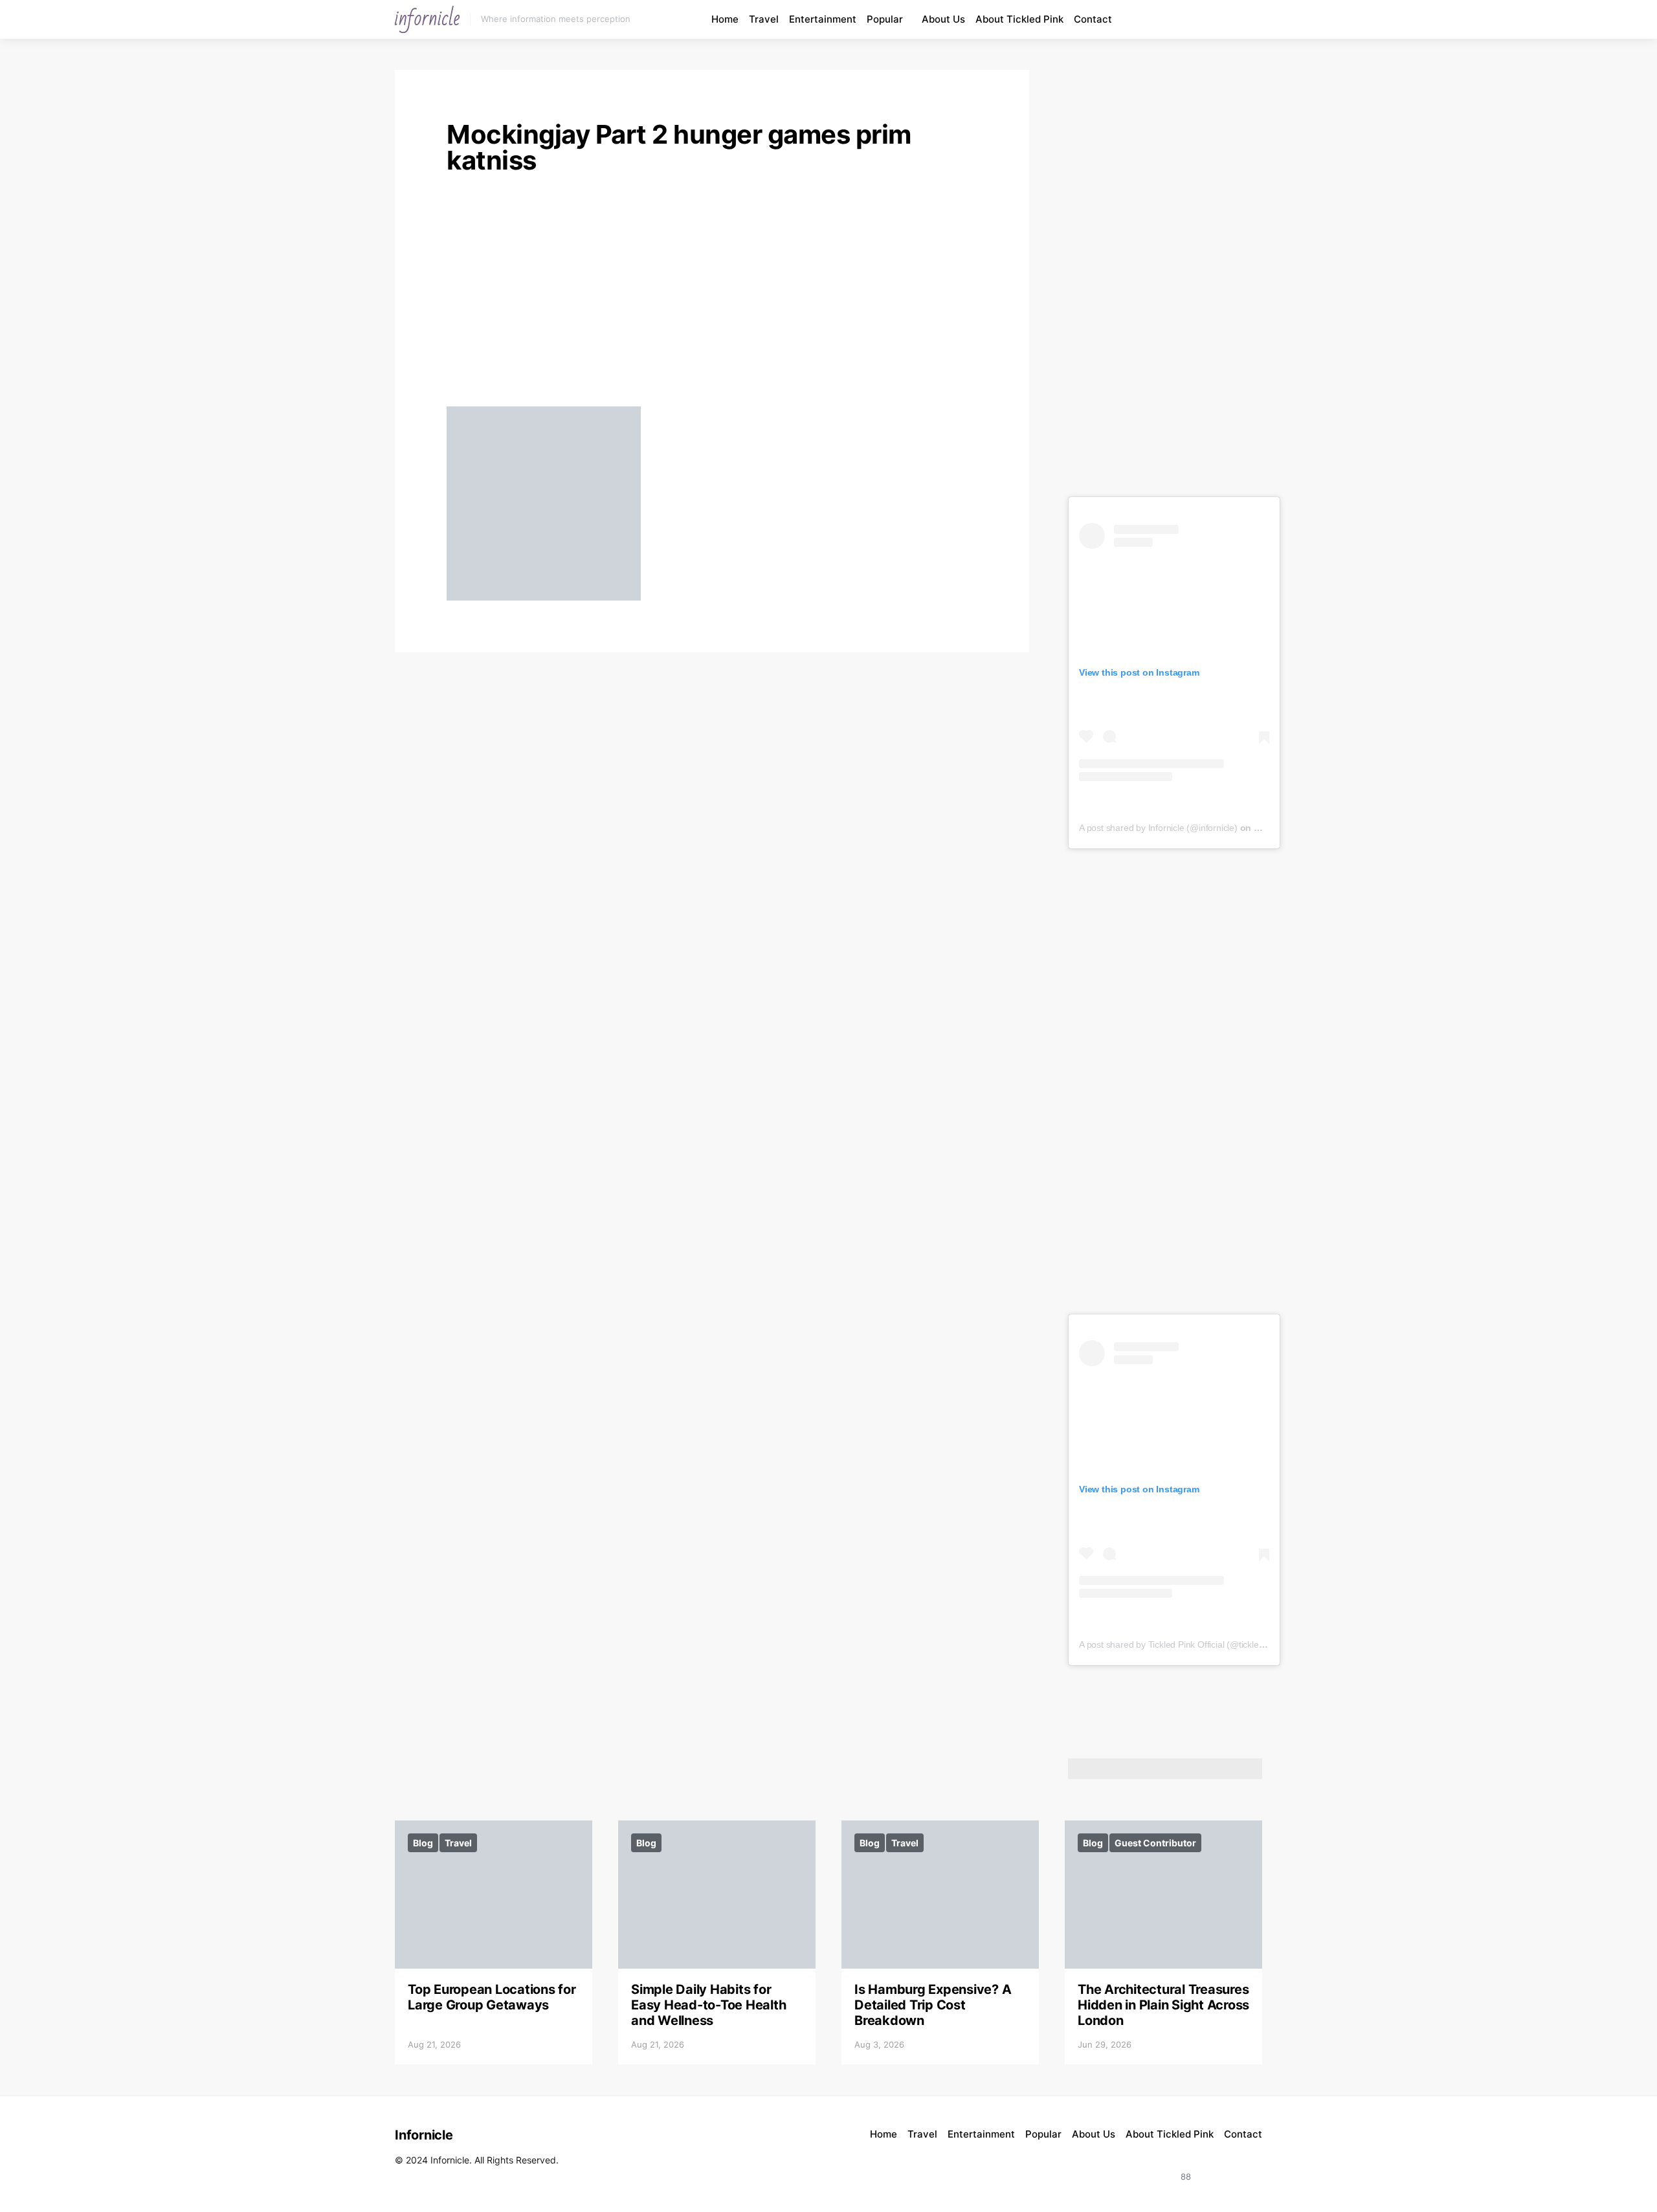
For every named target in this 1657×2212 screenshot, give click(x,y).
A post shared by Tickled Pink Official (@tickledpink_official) (1196, 1644)
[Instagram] (1197, 19)
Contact (1093, 19)
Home (725, 19)
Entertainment (823, 19)
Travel (764, 19)
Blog (423, 1843)
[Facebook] (1227, 19)
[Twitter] (1248, 2169)
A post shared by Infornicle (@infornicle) (1158, 828)
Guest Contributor (1155, 1843)
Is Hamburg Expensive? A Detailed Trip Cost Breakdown (933, 2005)
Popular (885, 19)
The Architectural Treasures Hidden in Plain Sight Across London (1163, 2005)
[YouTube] (1212, 19)
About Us (943, 19)
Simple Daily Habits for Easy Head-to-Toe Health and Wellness (708, 2005)
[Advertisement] (712, 295)
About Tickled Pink (1019, 19)
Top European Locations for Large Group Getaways (492, 1997)
